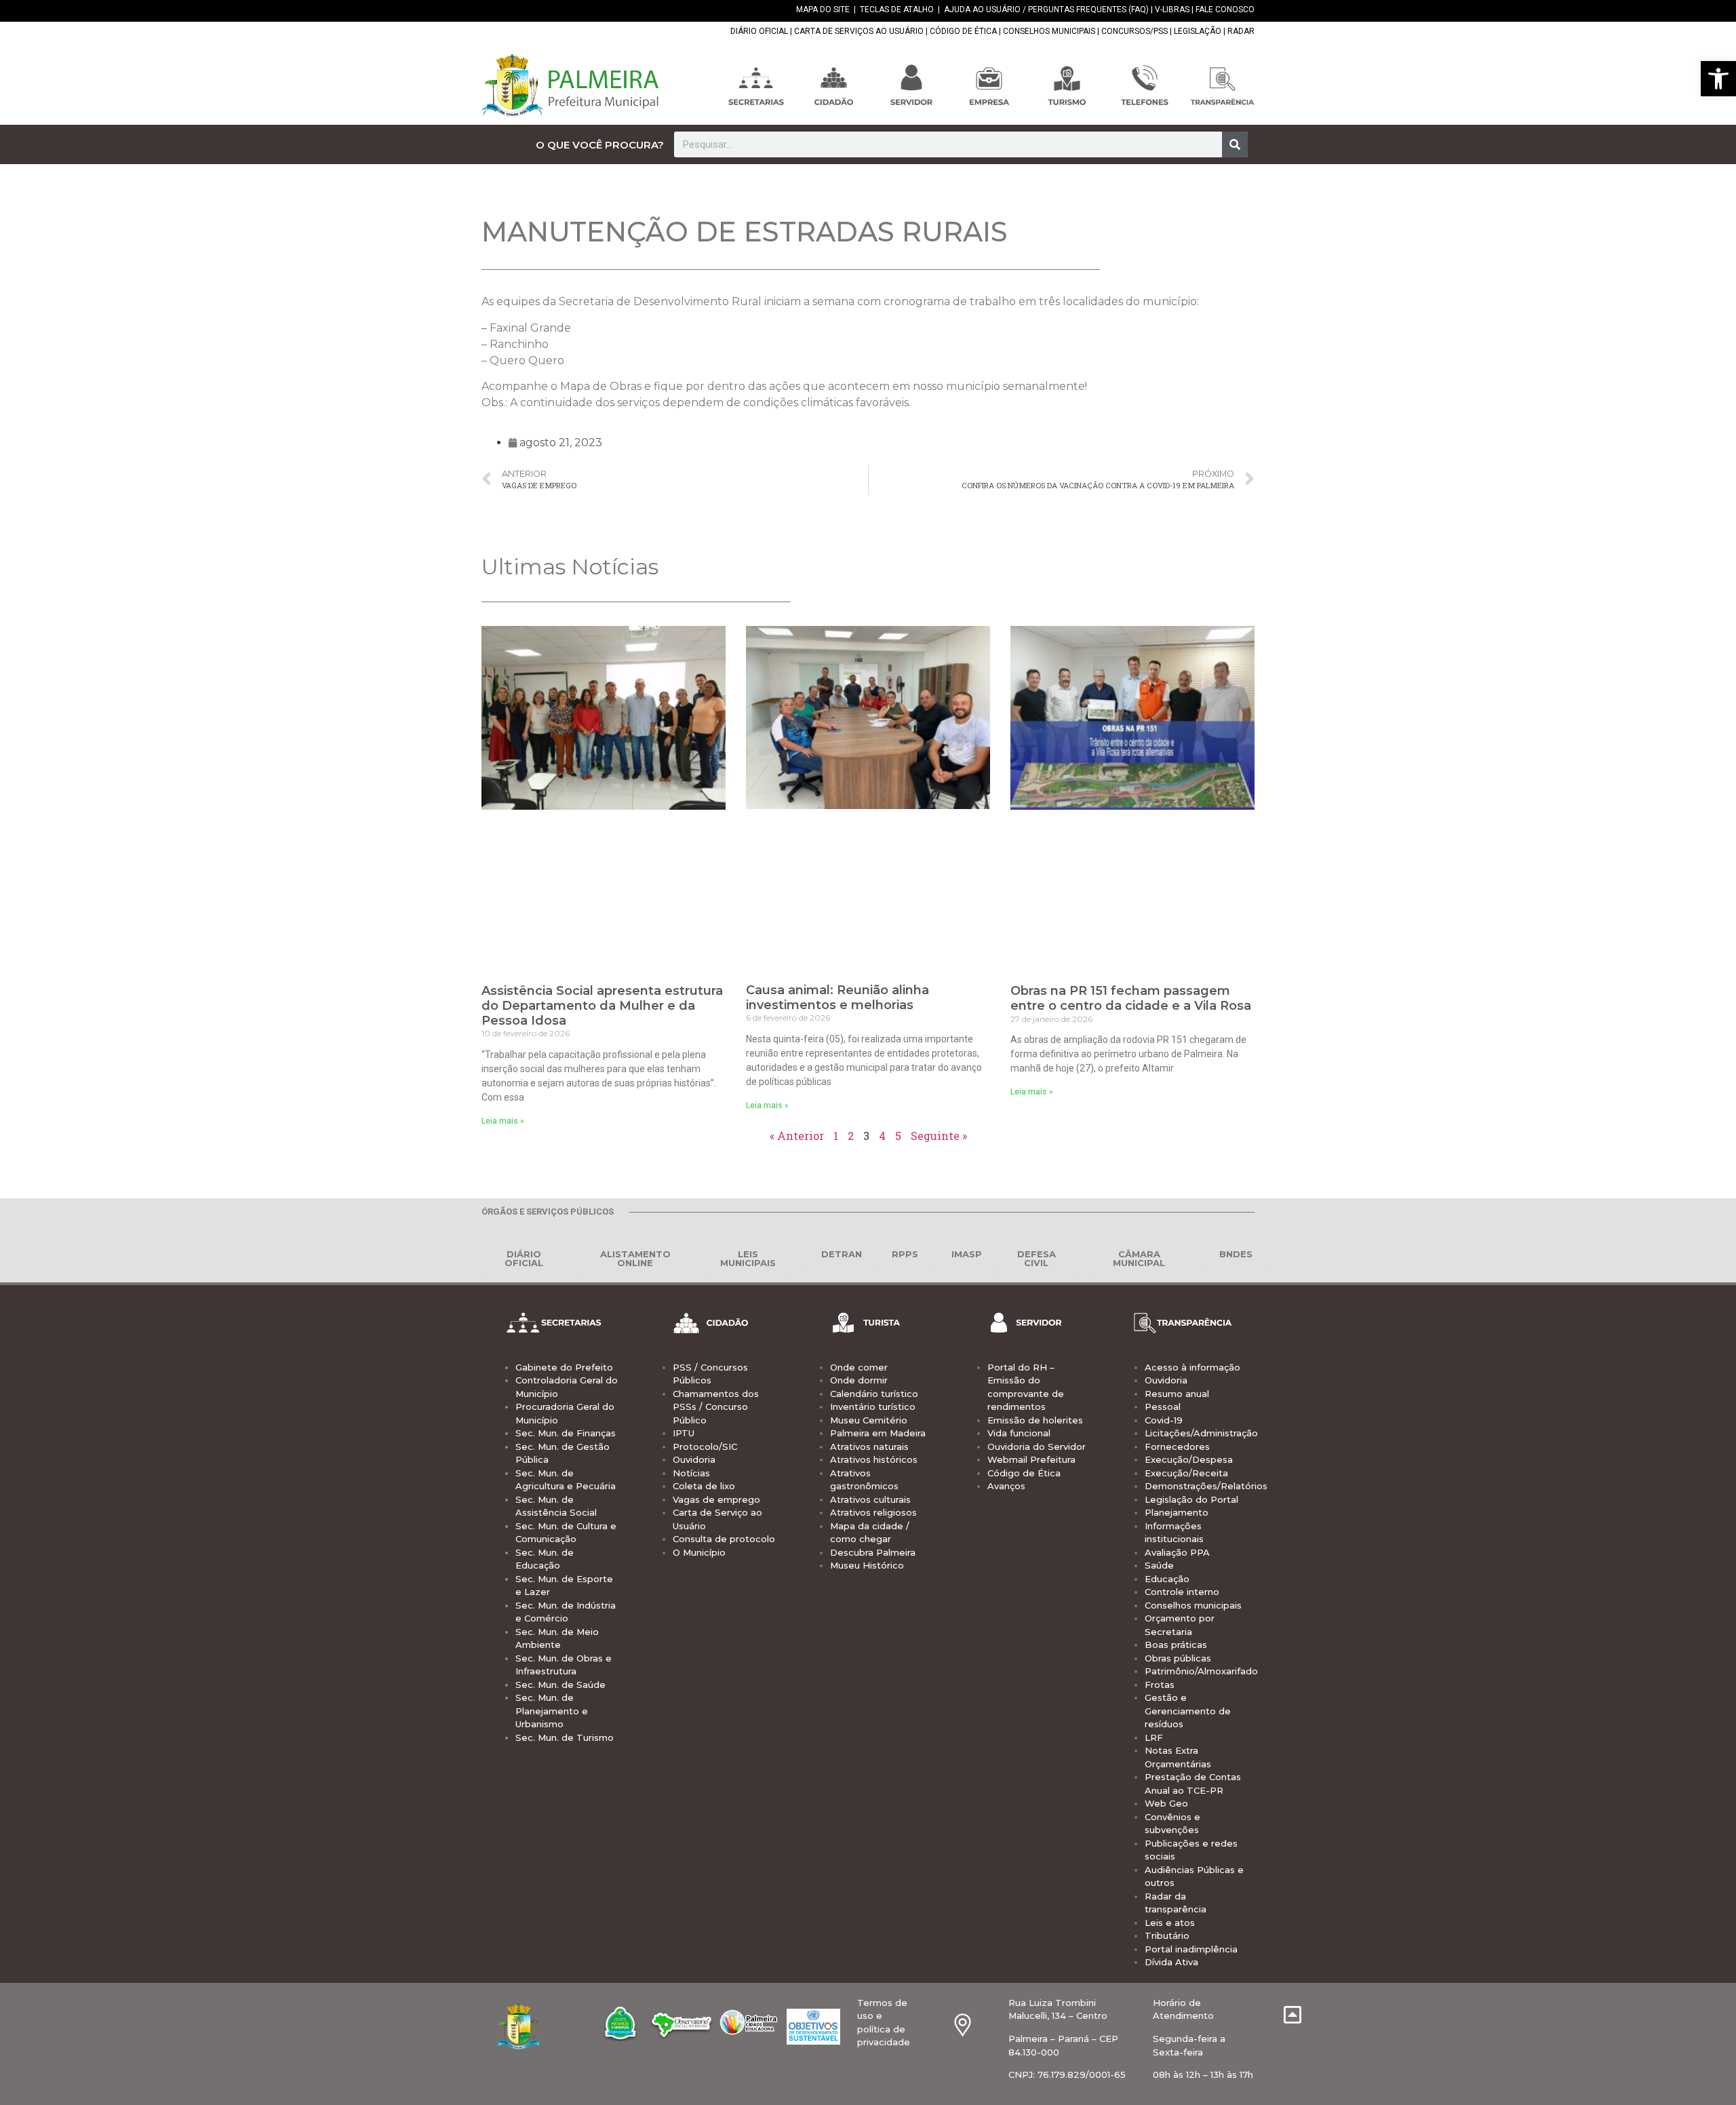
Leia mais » (503, 1121)
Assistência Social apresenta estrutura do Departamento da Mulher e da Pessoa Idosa (602, 1005)
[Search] (1235, 144)
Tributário (1167, 1935)
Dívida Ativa (1171, 1962)
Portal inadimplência (1191, 1949)
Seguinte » (939, 1136)
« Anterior (797, 1136)
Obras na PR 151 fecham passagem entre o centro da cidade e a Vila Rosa (1131, 998)
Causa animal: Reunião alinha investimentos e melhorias (837, 998)
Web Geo (1166, 1803)
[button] (1718, 79)
